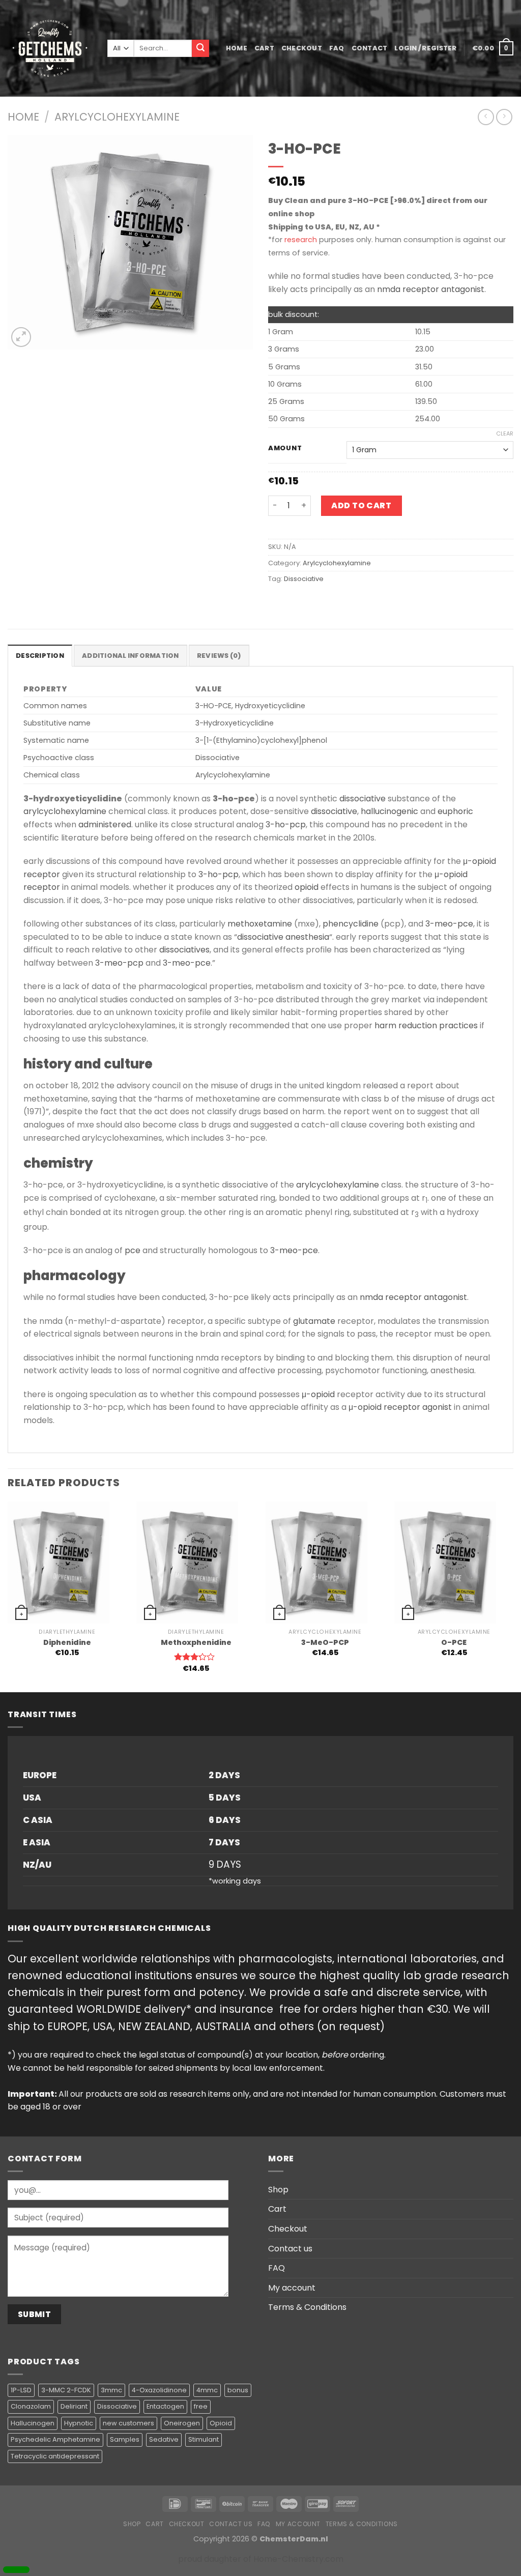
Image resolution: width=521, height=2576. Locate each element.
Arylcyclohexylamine (117, 117)
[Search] (200, 48)
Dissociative (304, 579)
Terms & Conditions (307, 2307)
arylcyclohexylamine (65, 811)
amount (285, 448)
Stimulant (204, 2439)
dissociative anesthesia (283, 937)
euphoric (455, 811)
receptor (42, 874)
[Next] (513, 1596)
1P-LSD (21, 2390)
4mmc (207, 2390)
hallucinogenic (389, 811)
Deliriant (74, 2406)
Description (40, 656)
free (201, 2406)
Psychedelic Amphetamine (55, 2439)
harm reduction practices (426, 1025)
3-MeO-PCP (325, 1643)
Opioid (221, 2423)
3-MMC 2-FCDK (66, 2390)
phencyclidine (351, 924)
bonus (238, 2390)
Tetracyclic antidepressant (55, 2456)
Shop (278, 2190)
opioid (307, 887)
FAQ (337, 48)
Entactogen (165, 2406)
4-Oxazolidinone (159, 2390)
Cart (264, 48)
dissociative (363, 799)
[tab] (40, 655)
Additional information (131, 656)
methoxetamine (260, 924)
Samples (125, 2439)
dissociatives (184, 950)
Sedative (164, 2439)
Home (237, 48)
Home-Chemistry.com (298, 2559)
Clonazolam (31, 2406)
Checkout (302, 48)
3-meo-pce (449, 924)
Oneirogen (182, 2423)
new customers (128, 2423)
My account (292, 2288)
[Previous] (8, 1596)
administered (105, 824)
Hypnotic (79, 2423)
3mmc (111, 2390)
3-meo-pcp (119, 963)
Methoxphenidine (196, 1643)
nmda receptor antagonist (431, 289)
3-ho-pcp (286, 824)
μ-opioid (480, 861)
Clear (505, 433)
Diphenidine (67, 1643)
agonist (437, 1407)
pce (133, 1250)
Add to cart (361, 505)
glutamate (314, 1321)
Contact (370, 48)
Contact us (290, 2249)
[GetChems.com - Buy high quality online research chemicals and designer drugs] (50, 48)
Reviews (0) (219, 656)
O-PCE (454, 1643)
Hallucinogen (33, 2423)
